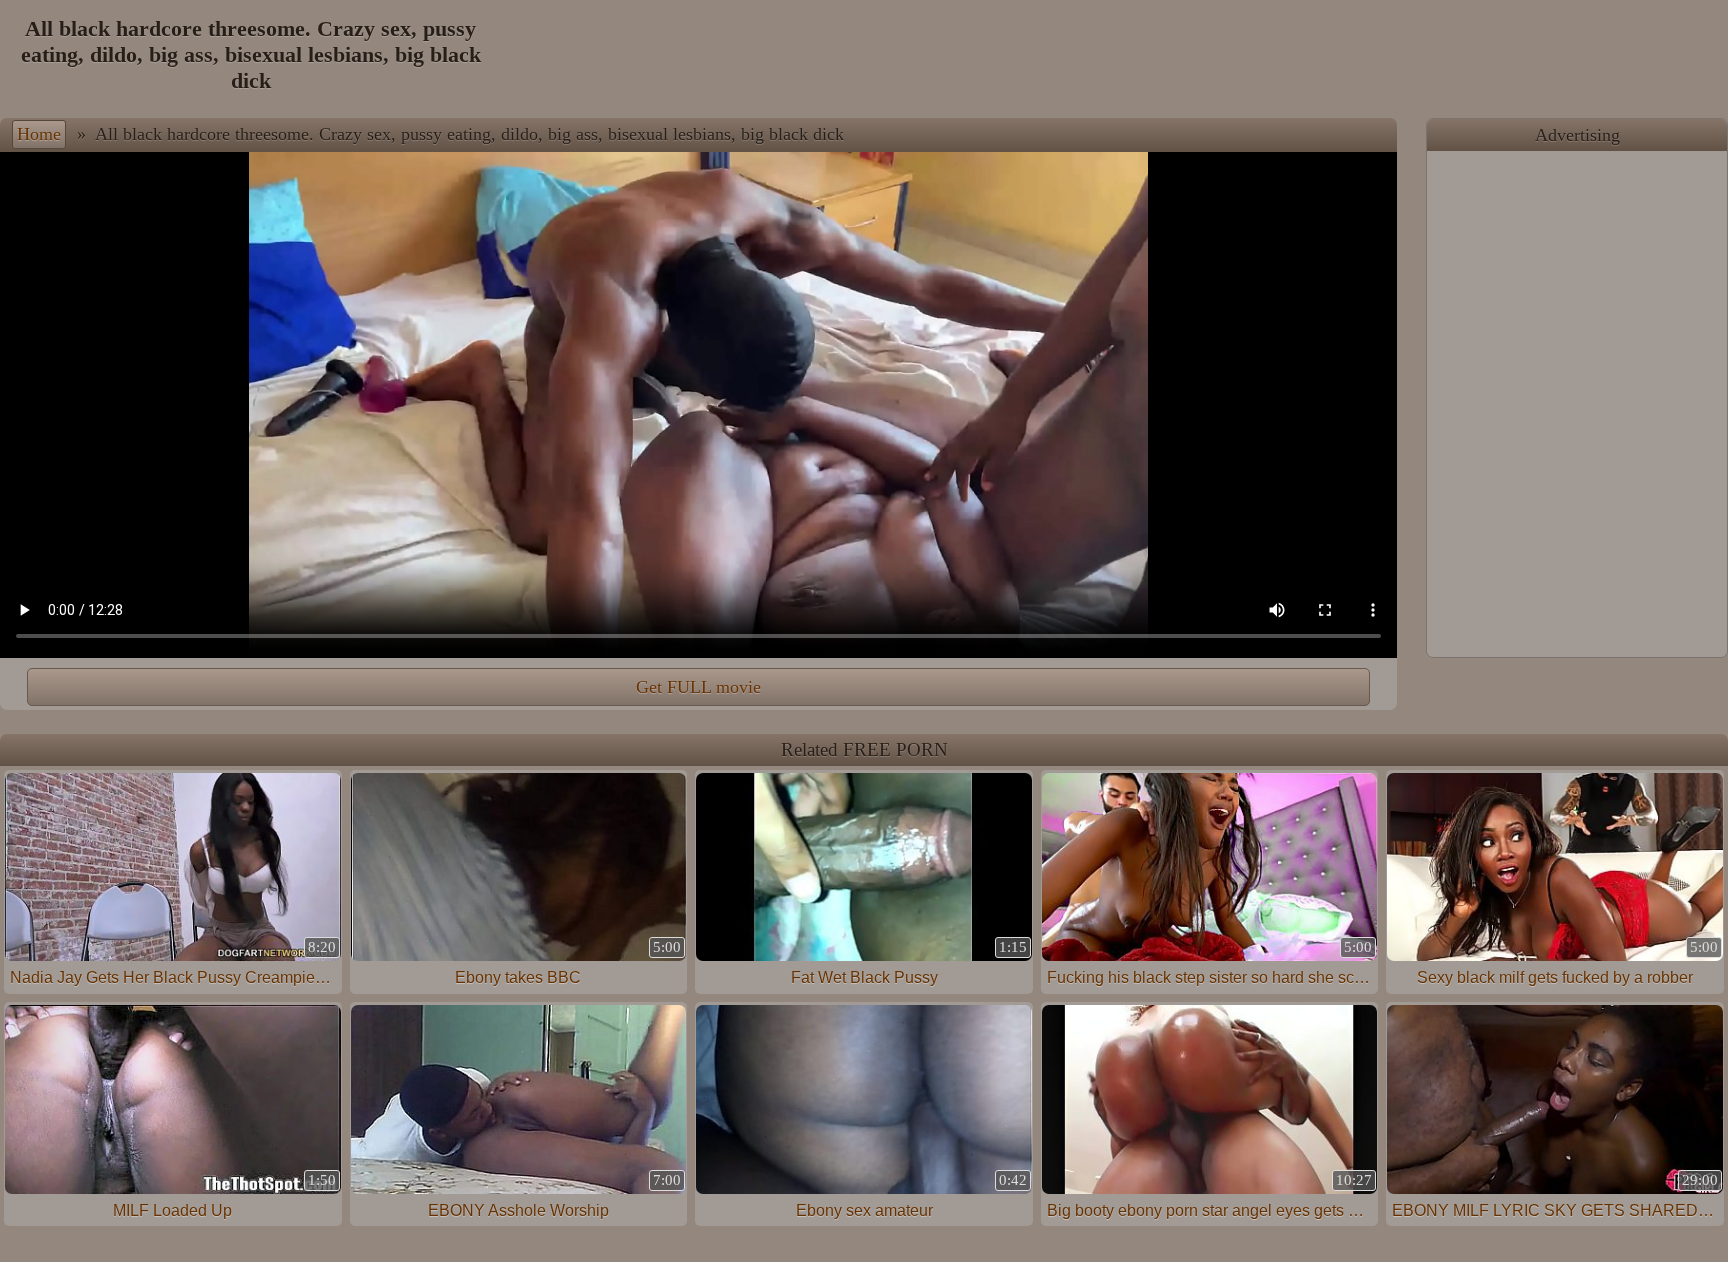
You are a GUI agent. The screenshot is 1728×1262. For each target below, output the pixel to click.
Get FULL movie (698, 687)
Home (39, 134)
